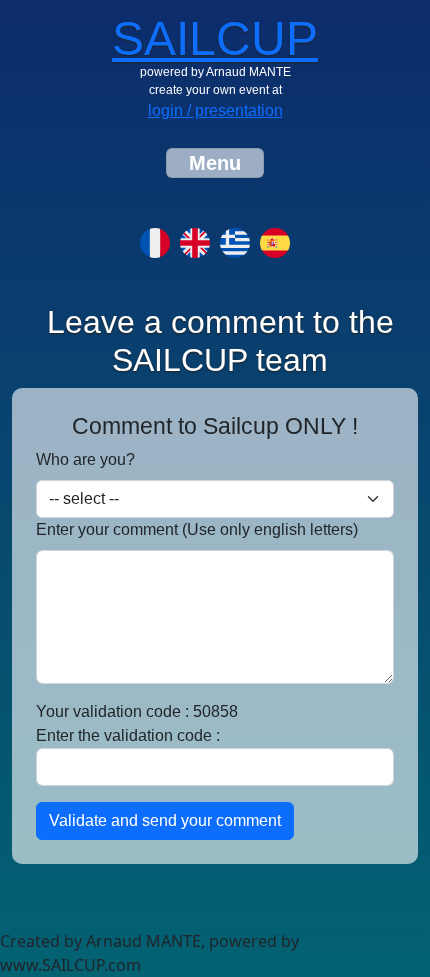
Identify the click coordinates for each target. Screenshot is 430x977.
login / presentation (215, 110)
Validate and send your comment (165, 820)
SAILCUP (215, 38)
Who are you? (85, 459)
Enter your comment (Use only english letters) (197, 529)
